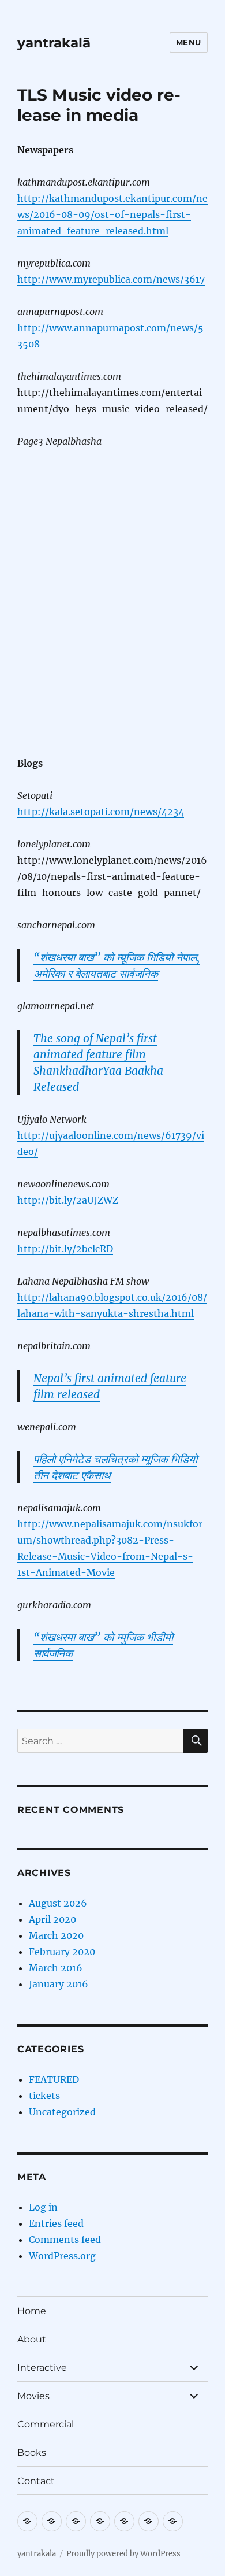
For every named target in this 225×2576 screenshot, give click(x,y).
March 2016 (56, 1968)
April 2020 (52, 1919)
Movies (33, 2396)
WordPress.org (62, 2256)
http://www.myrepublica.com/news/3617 (111, 279)
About (32, 2339)
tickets (44, 2096)
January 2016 (59, 1984)
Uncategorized (62, 2112)
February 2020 (62, 1952)
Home (32, 2311)
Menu (189, 42)
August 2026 (58, 1903)
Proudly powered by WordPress (123, 2554)
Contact (36, 2481)
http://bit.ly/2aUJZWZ (68, 1200)
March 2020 (56, 1935)
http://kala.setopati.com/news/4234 (101, 812)
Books (32, 2453)
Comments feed (65, 2240)
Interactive (42, 2368)
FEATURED (54, 2079)
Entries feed (56, 2223)
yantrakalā (54, 43)
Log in (43, 2207)
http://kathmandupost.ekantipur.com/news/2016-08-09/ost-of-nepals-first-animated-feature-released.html (112, 214)
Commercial (46, 2424)
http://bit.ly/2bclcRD (65, 1249)
